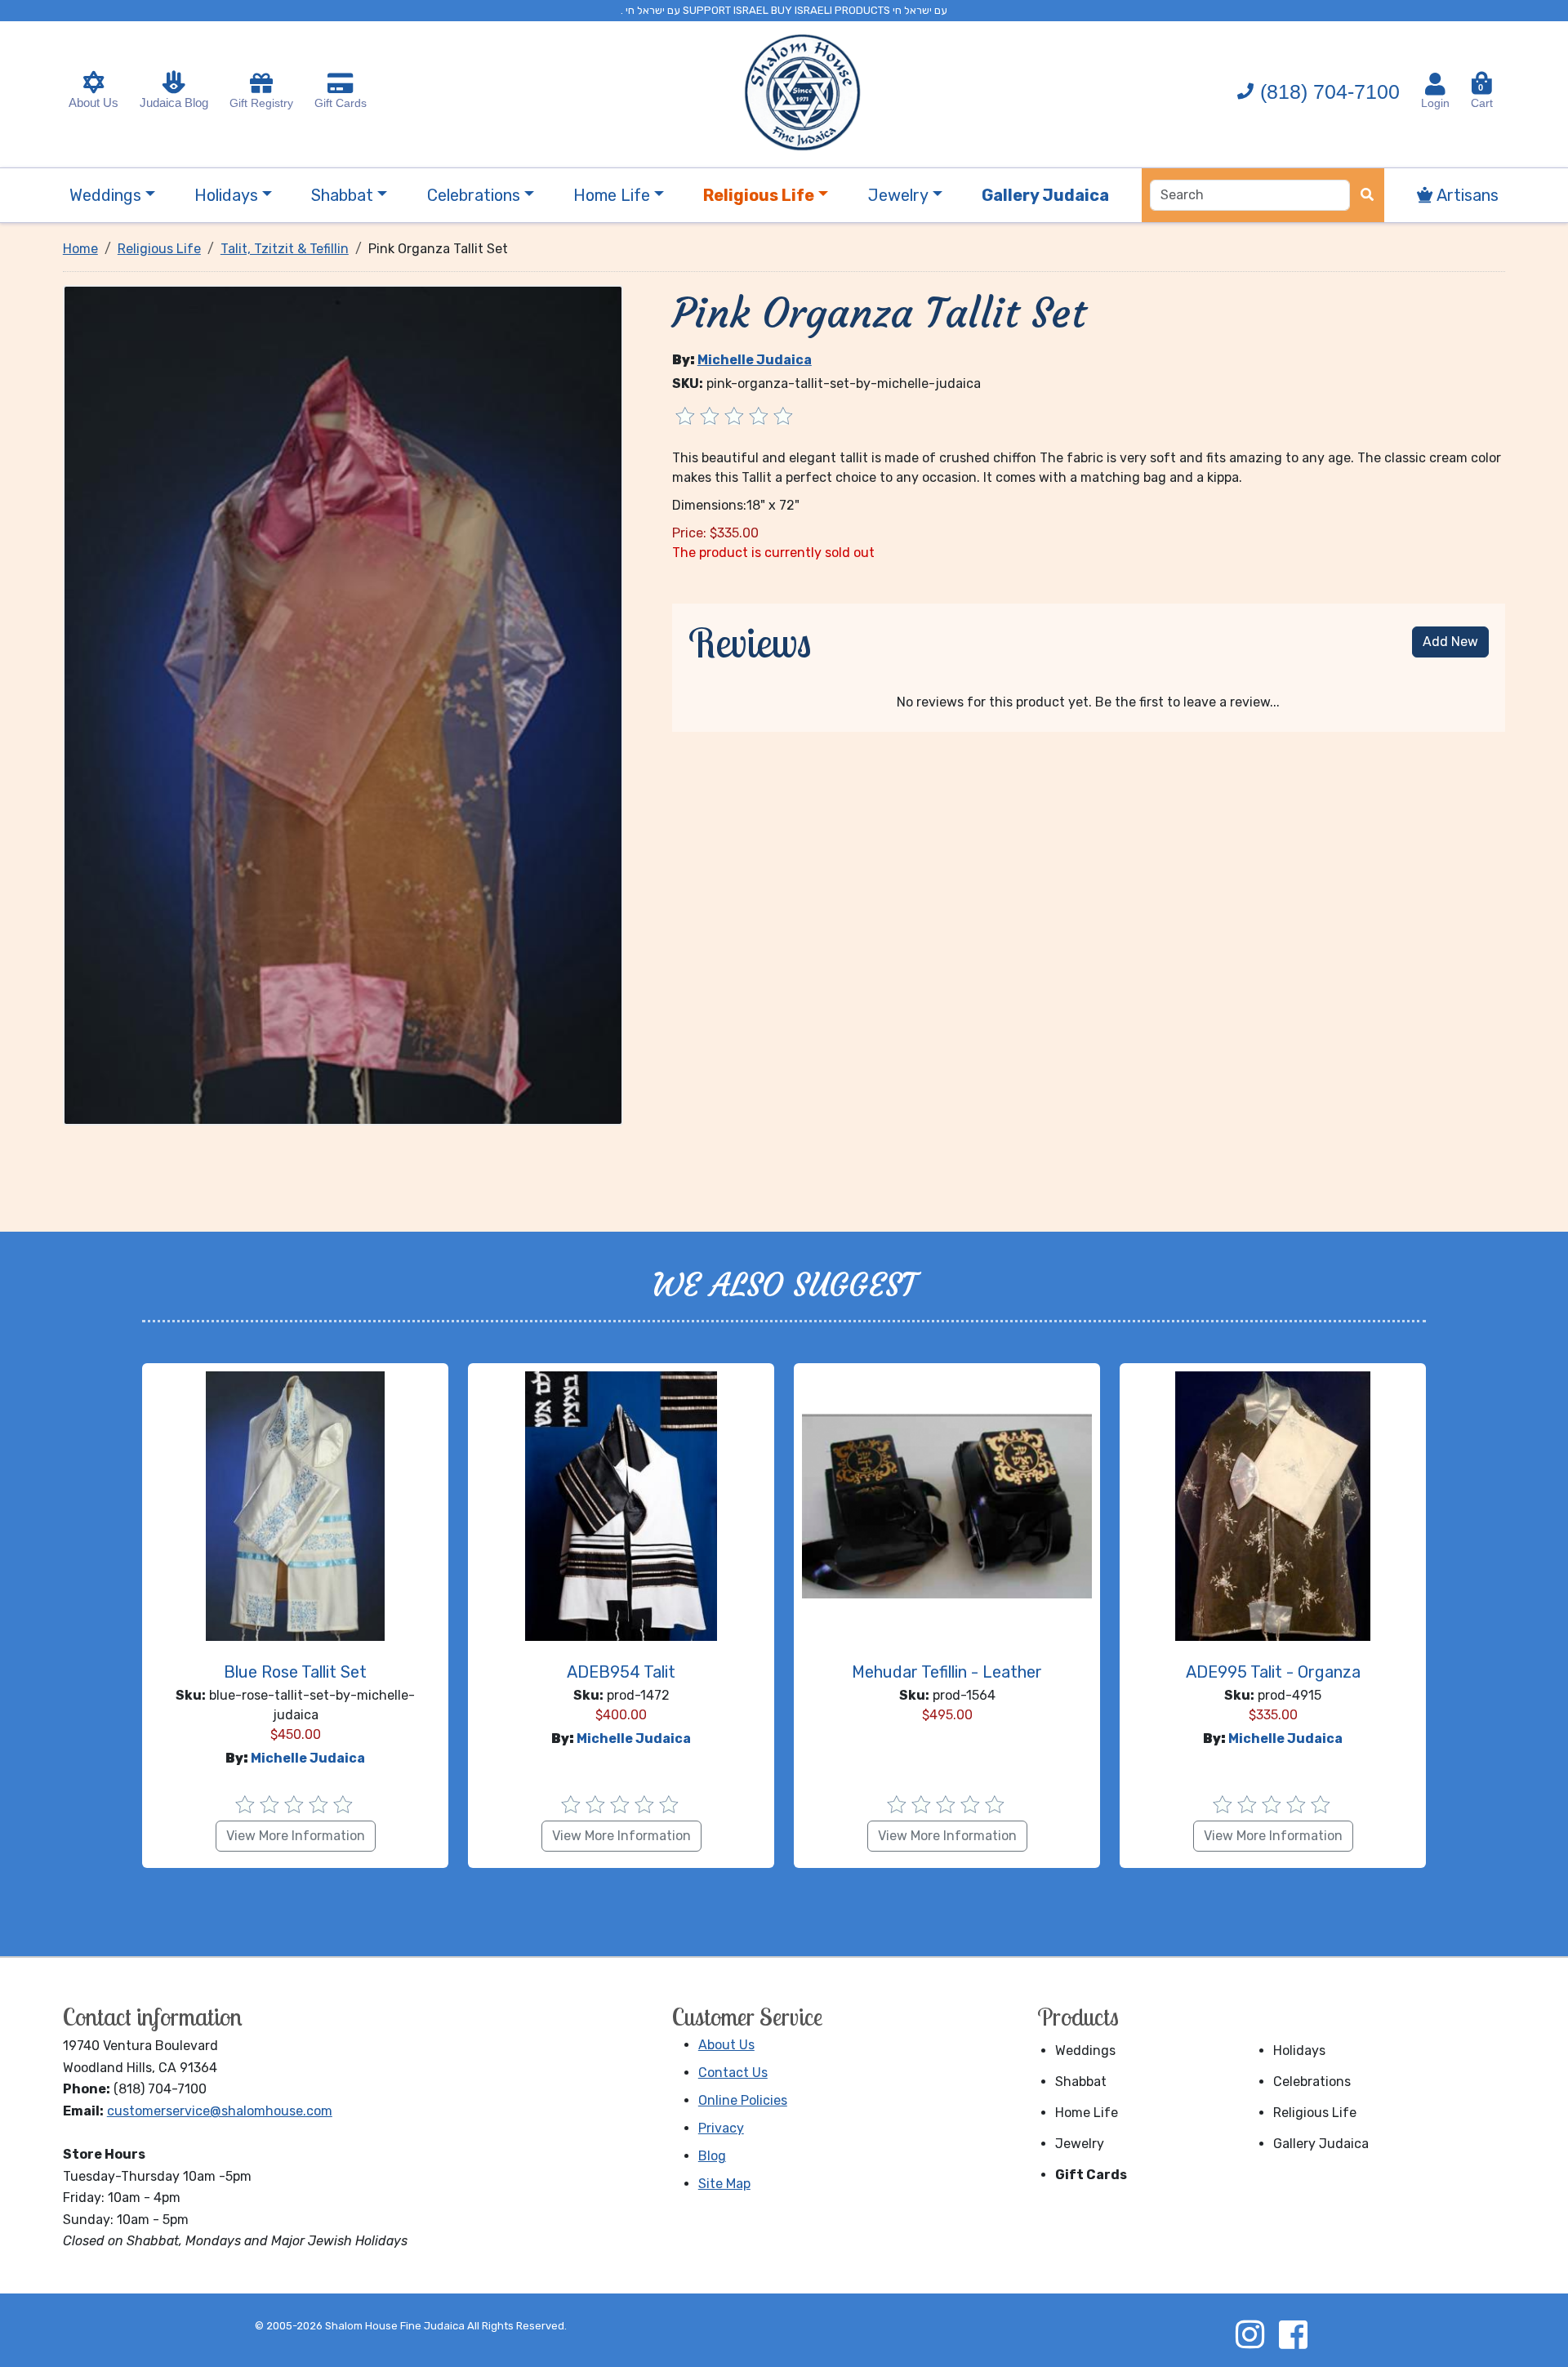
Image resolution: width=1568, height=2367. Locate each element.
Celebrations (1312, 2082)
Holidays (1299, 2051)
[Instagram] (1249, 2334)
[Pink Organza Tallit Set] (343, 704)
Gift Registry (261, 103)
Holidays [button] (226, 195)
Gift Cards (341, 103)
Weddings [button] (105, 195)
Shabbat (1081, 2082)
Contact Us (733, 2073)
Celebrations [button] (474, 195)
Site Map (724, 2184)
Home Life (1087, 2113)
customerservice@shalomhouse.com (220, 2111)
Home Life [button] (612, 195)
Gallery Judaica (1321, 2144)
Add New (1450, 642)
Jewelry (1080, 2144)
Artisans (1466, 195)
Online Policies (743, 2100)
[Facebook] (1293, 2334)
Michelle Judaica (755, 360)
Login (1435, 103)
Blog (712, 2156)
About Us (94, 103)
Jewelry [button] (898, 195)
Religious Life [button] (759, 195)
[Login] (1435, 84)
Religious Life (1315, 2113)
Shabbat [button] (342, 195)
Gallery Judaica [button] (1045, 195)
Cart (1482, 96)
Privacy (721, 2128)
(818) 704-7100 (1330, 91)
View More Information (296, 1836)
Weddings (1085, 2051)
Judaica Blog (174, 103)
